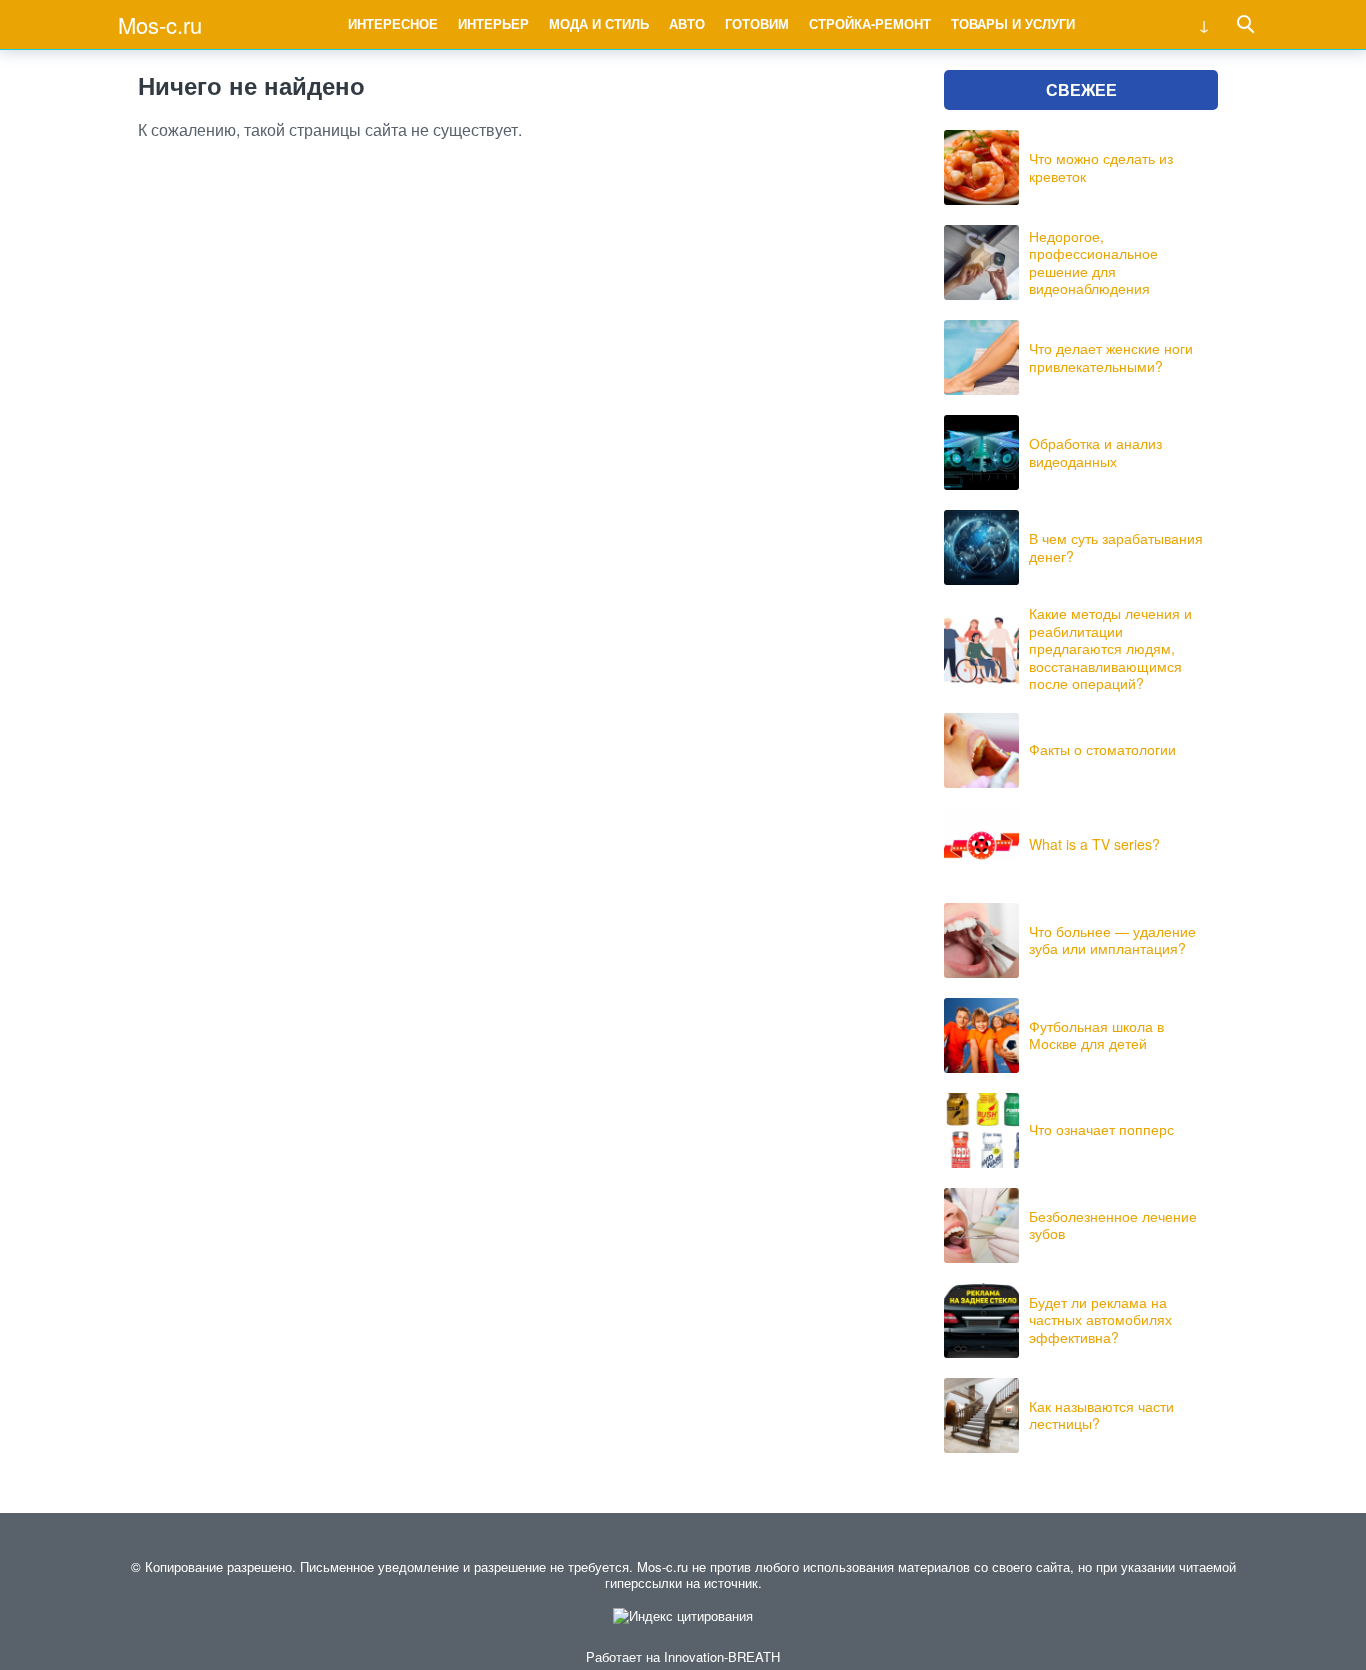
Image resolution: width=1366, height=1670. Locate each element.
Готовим (757, 23)
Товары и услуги (1013, 23)
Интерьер (493, 23)
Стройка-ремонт (870, 23)
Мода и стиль (599, 23)
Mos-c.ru (160, 24)
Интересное (393, 23)
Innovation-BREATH (722, 1656)
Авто (687, 23)
